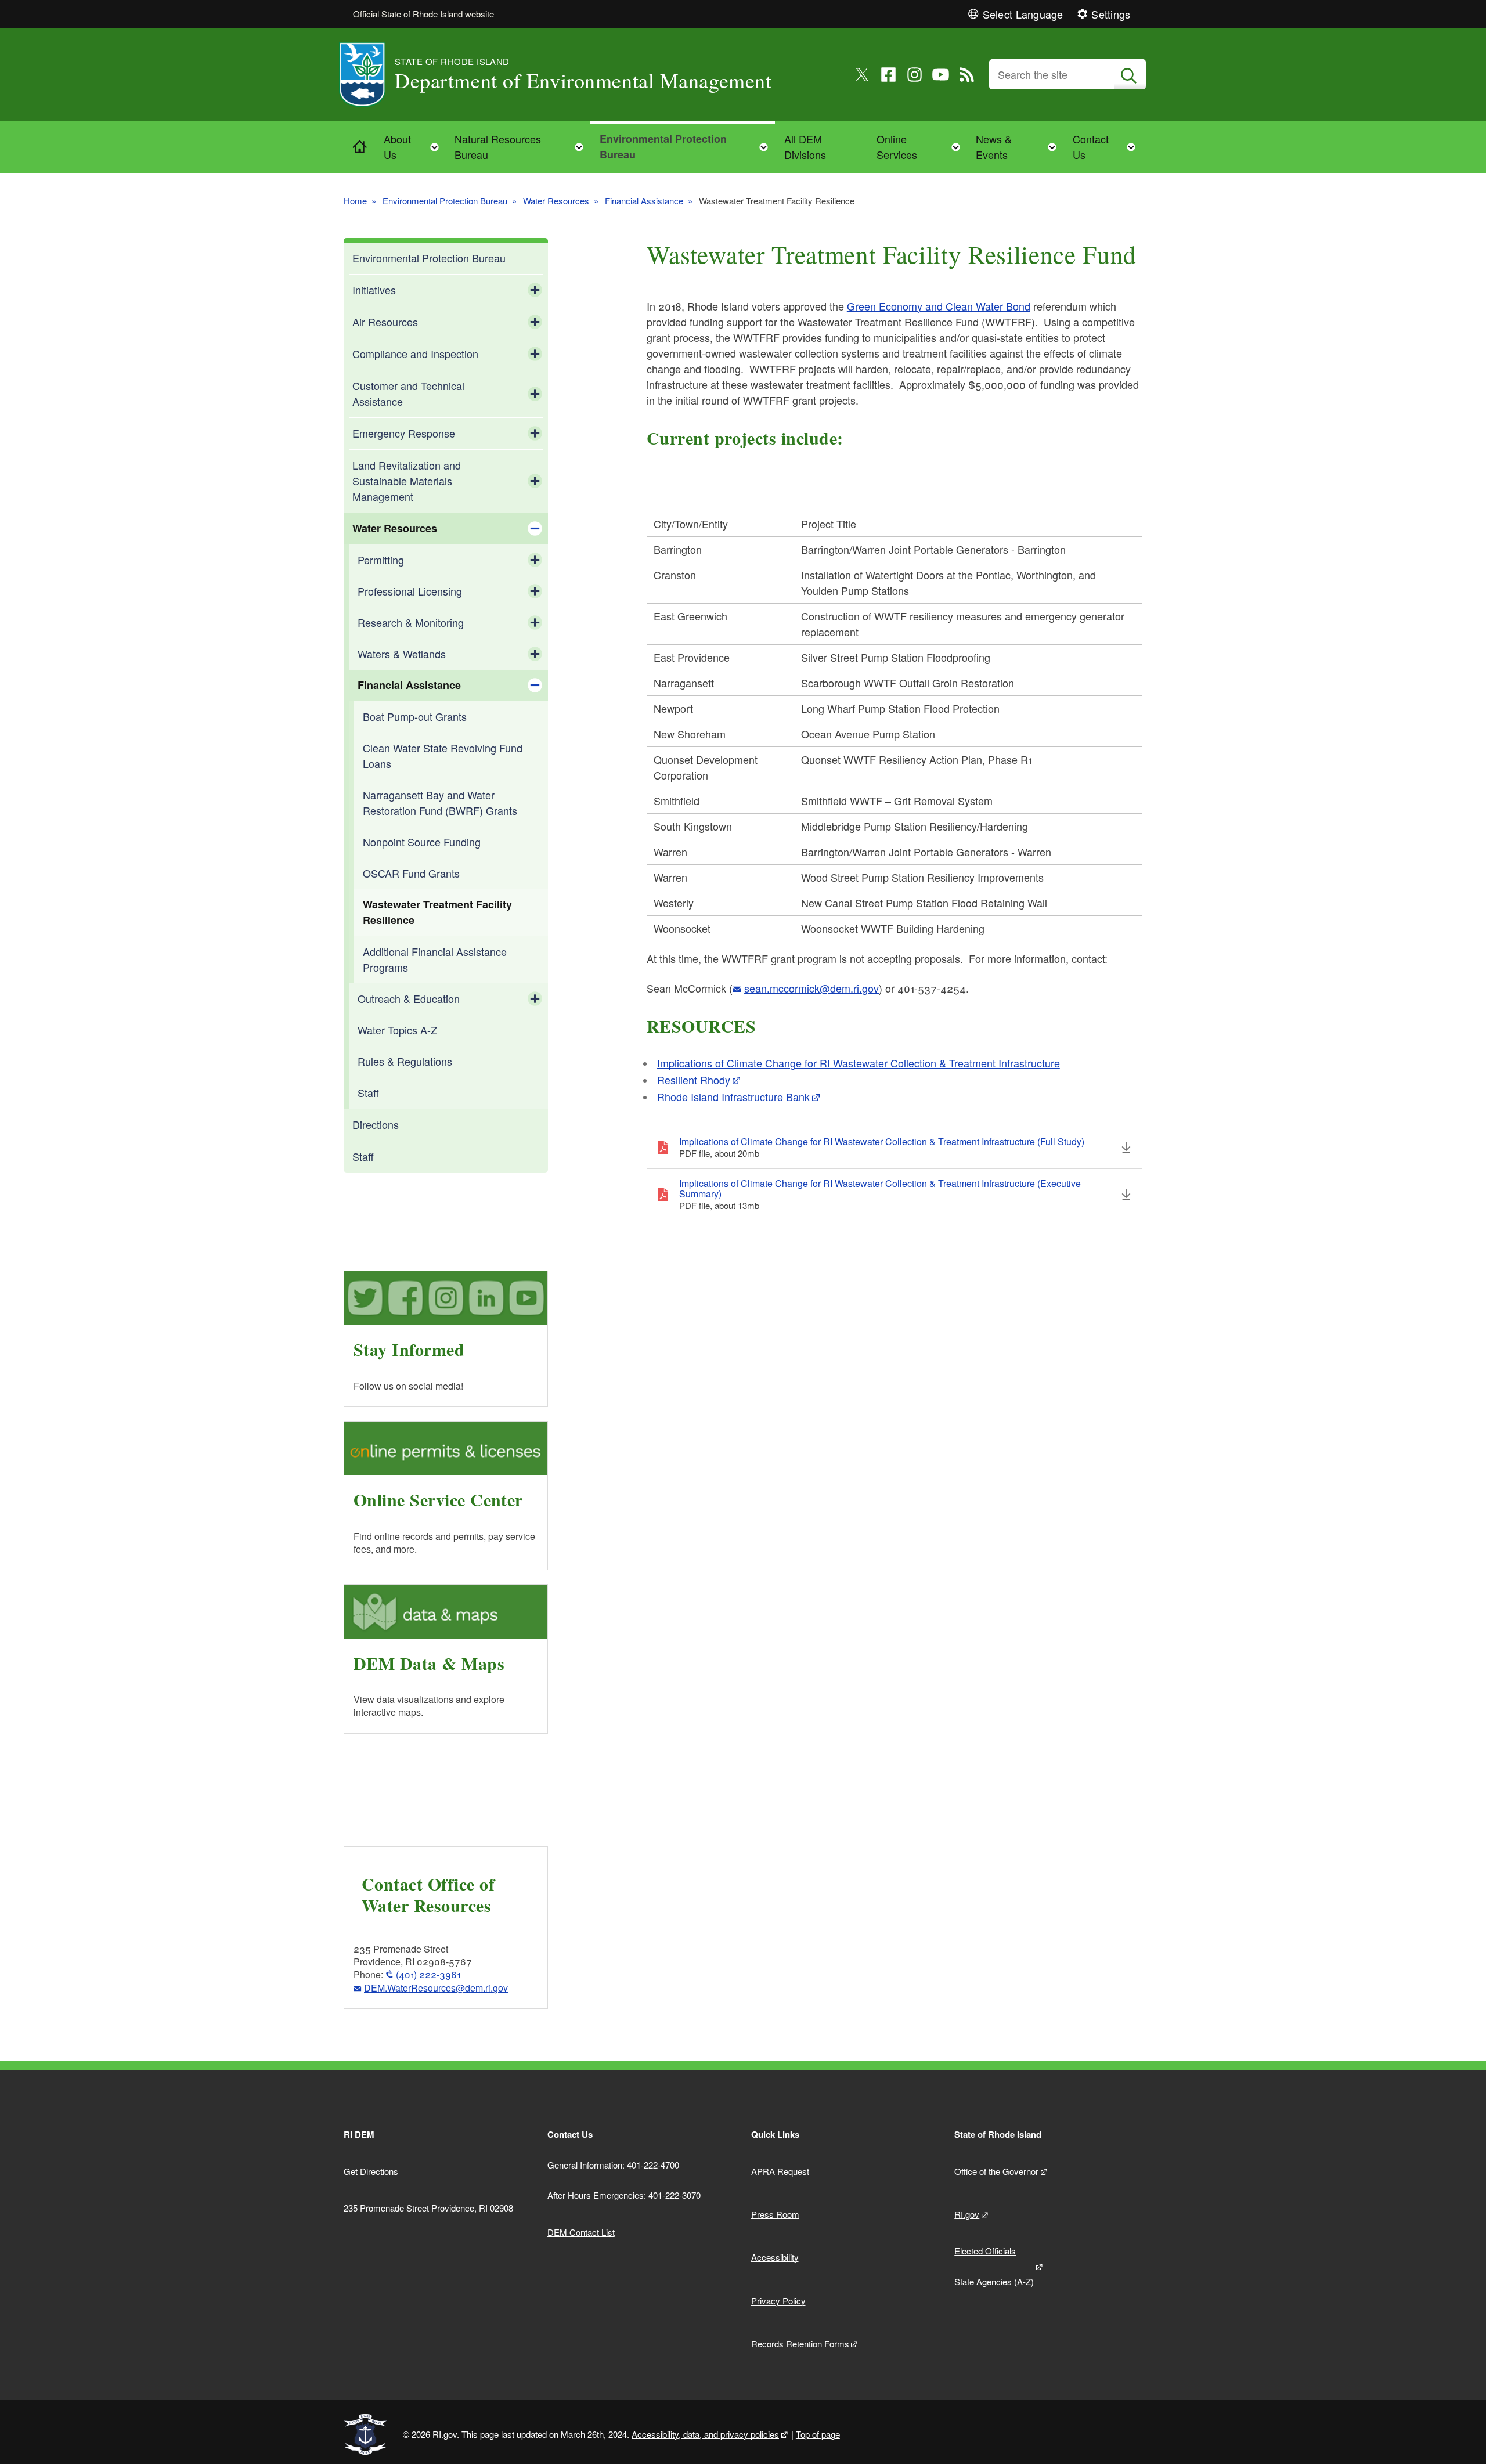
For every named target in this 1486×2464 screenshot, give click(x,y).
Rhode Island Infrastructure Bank (733, 1096)
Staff (368, 1092)
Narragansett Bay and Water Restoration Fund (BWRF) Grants (440, 802)
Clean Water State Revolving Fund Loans (443, 755)
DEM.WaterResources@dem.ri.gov (436, 1988)
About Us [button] (415, 147)
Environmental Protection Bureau (445, 201)
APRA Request (780, 2171)
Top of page (818, 2434)
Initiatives (374, 290)
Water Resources (556, 201)
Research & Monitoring (411, 622)
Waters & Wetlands (402, 654)
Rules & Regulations (405, 1061)
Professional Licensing (410, 591)
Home (355, 201)
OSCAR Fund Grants (411, 873)
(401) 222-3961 (428, 1974)
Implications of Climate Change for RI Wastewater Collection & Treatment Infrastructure (859, 1063)
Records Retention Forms (800, 2344)
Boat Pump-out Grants (415, 716)
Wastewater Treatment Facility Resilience (437, 912)
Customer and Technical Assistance (408, 393)
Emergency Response (404, 433)
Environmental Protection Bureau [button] (687, 147)
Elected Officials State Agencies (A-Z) (994, 2266)
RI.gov (967, 2214)
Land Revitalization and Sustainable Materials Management (407, 481)
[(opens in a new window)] (862, 75)
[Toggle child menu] (535, 290)
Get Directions (371, 2171)
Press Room (775, 2214)
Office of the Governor (996, 2171)
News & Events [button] (1020, 147)
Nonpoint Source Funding (422, 842)
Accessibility (775, 2257)
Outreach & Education (409, 998)
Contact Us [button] (1108, 147)
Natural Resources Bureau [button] (522, 147)
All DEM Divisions (805, 147)
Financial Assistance (644, 201)
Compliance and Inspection (415, 353)
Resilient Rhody (694, 1080)
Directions (376, 1124)
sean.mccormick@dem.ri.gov (811, 988)
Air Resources (385, 322)
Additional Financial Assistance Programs (435, 959)
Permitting (381, 560)
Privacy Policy (778, 2301)
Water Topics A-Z (397, 1030)
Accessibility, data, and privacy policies (705, 2434)
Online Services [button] (922, 147)
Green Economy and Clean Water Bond (939, 306)
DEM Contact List (581, 2232)
